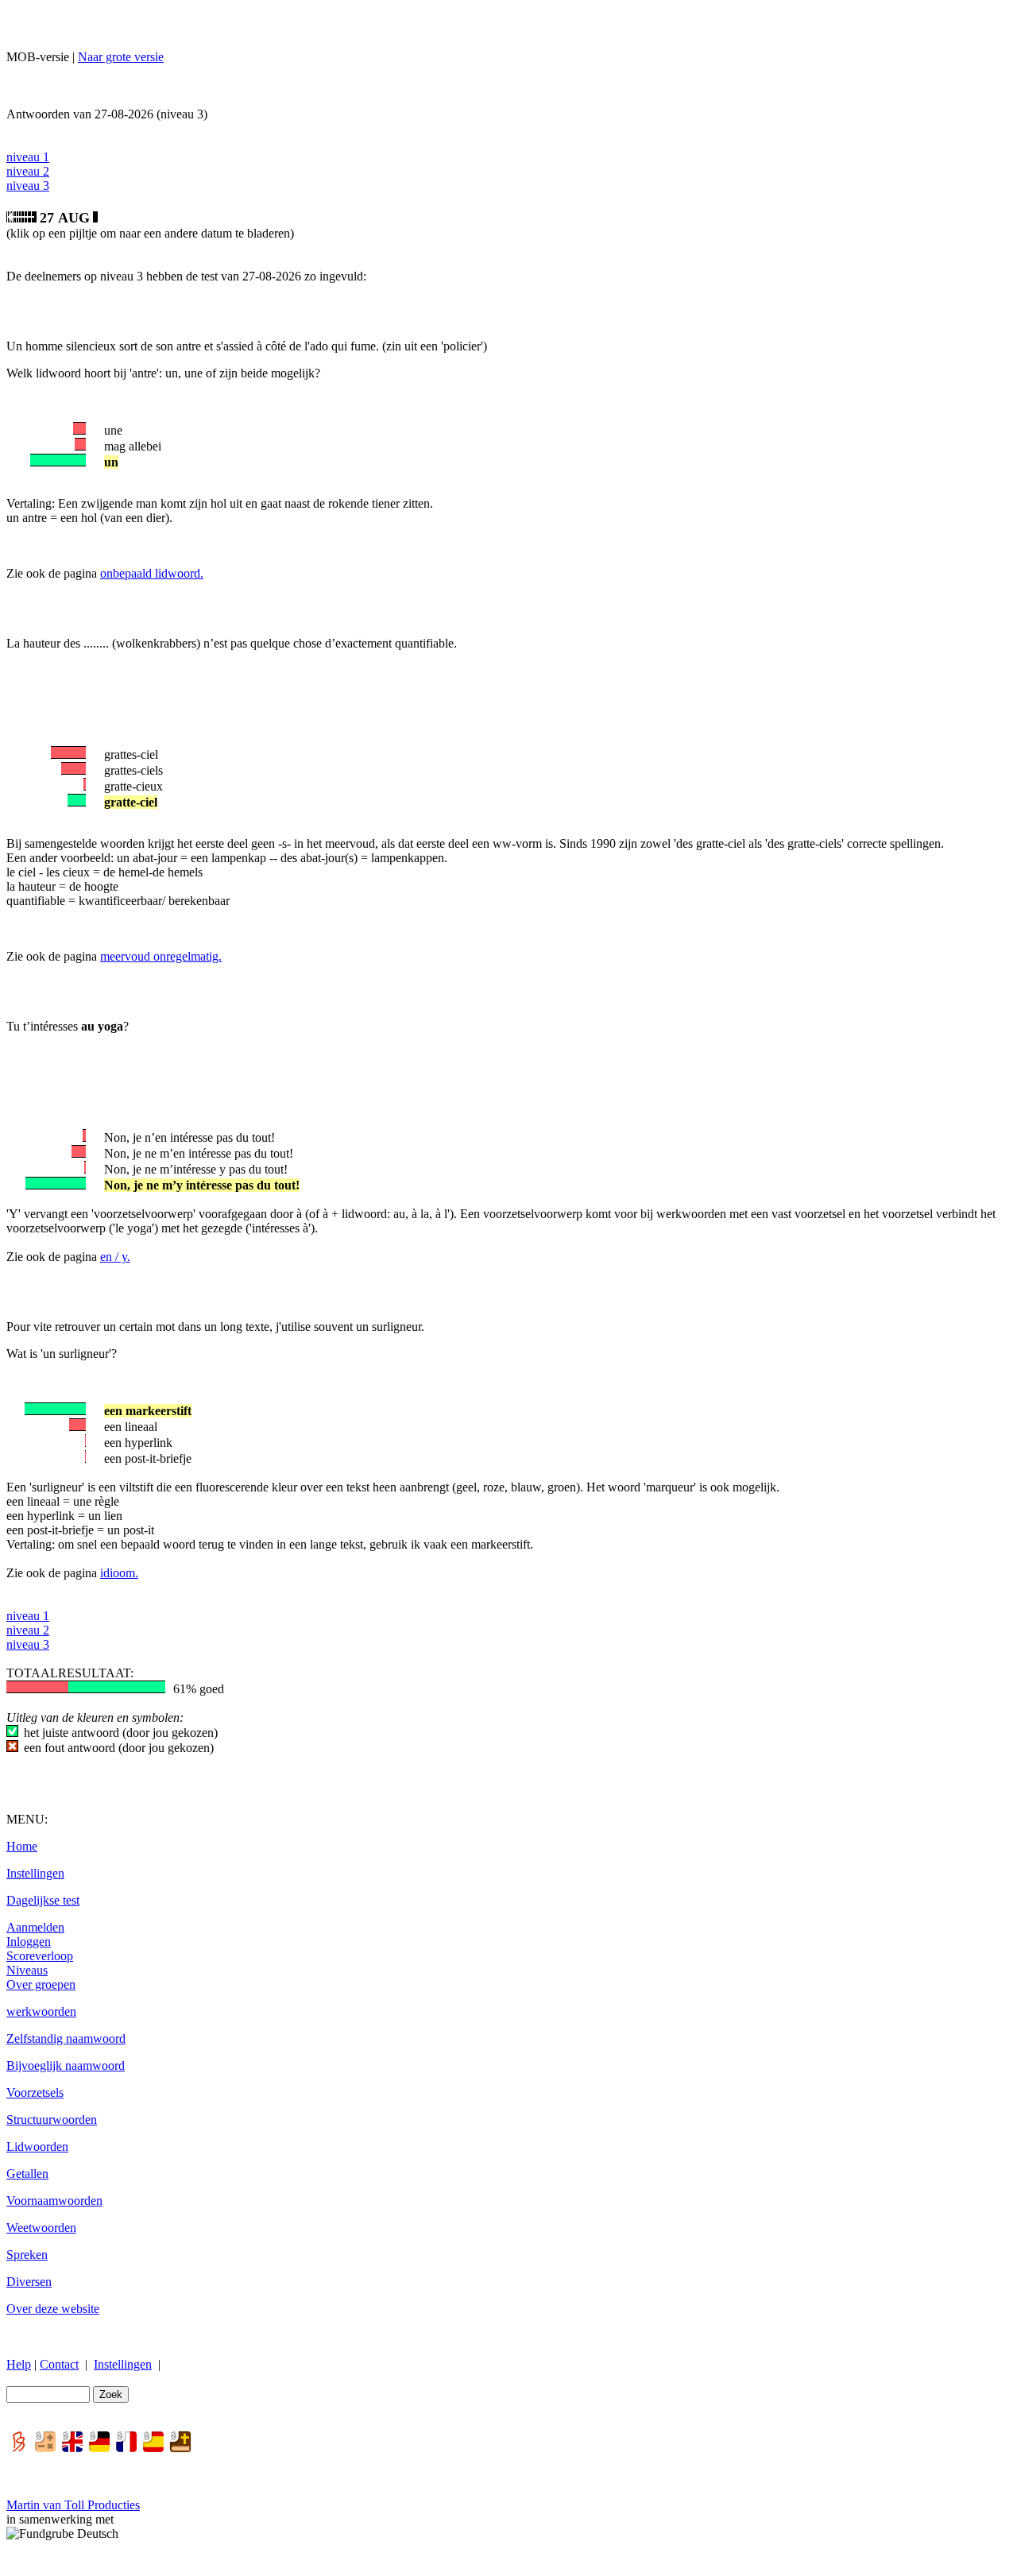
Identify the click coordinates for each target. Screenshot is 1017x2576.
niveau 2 (28, 171)
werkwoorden (41, 2011)
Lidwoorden (37, 2147)
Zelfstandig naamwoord (66, 2038)
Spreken (27, 2255)
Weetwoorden (41, 2228)
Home (22, 1846)
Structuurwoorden (52, 2120)
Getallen (27, 2174)
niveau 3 (28, 186)
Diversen (29, 2282)
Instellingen (35, 1873)
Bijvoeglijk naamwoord (66, 2065)
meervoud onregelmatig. (161, 956)
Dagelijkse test (43, 1900)
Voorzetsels (35, 2093)
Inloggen (29, 1942)
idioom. (119, 1573)
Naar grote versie (121, 57)
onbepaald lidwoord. (152, 573)
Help (19, 2364)
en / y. (115, 1257)
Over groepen (41, 1984)
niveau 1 (28, 157)
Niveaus (27, 1970)
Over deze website (53, 2309)
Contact (59, 2364)
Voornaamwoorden (54, 2201)
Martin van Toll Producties (73, 2505)
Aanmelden (35, 1927)
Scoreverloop (40, 1956)
